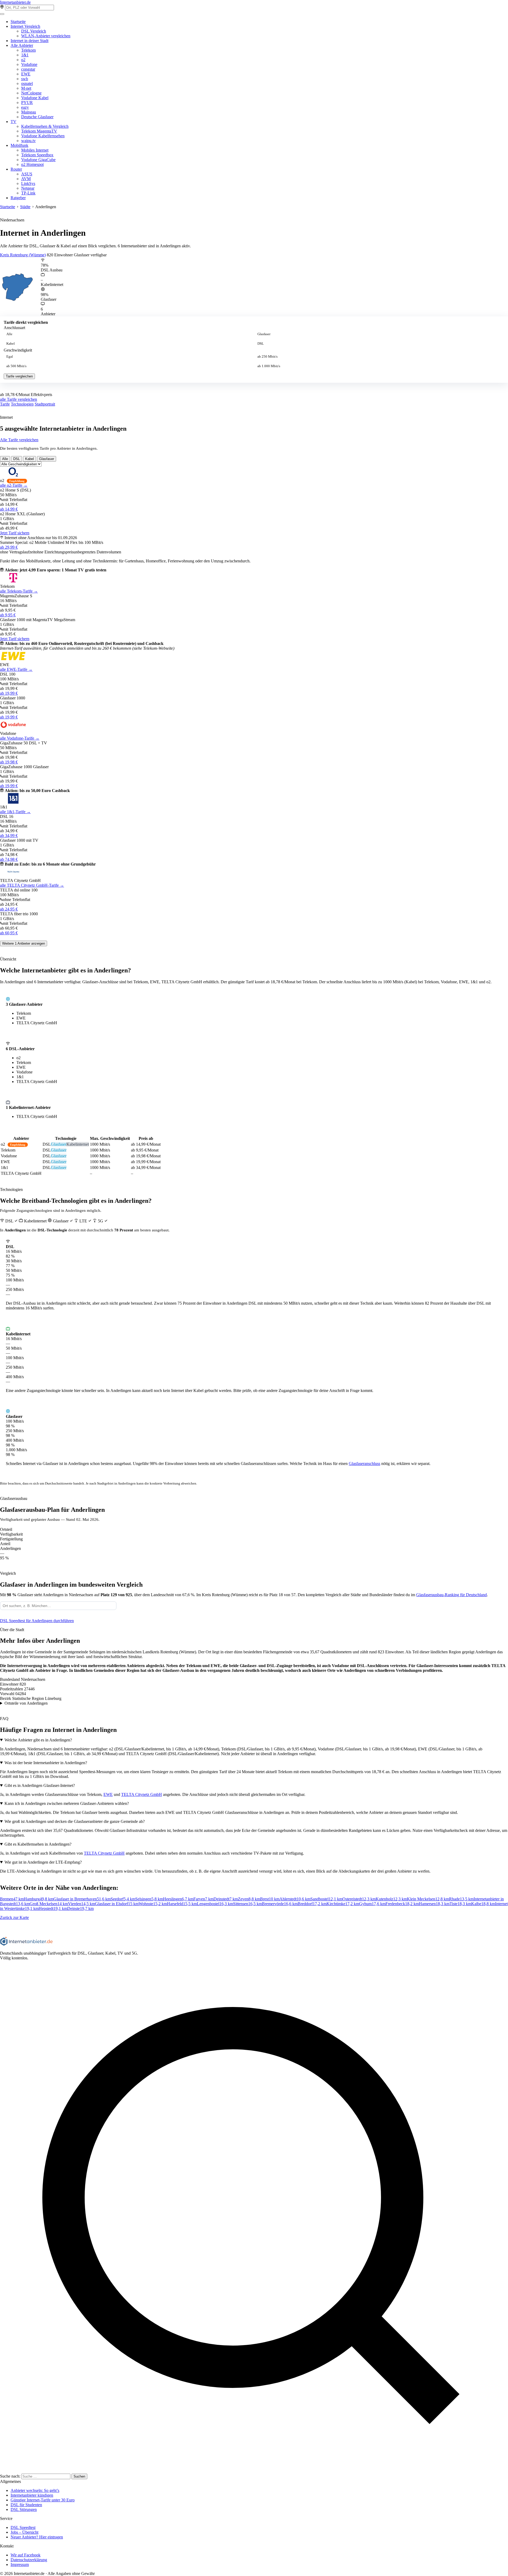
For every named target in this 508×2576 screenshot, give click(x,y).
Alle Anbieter (22, 45)
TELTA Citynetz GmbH (142, 1794)
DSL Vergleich (34, 31)
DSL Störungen (24, 2509)
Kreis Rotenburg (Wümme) (23, 255)
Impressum (20, 2564)
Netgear (28, 188)
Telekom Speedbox (37, 155)
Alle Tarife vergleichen (19, 440)
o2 (23, 60)
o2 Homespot (32, 164)
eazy (25, 107)
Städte (25, 207)
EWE (26, 74)
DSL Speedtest (23, 2527)
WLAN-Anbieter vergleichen (46, 36)
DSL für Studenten (26, 2505)
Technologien (22, 404)
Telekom (28, 50)
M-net (26, 88)
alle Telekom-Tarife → (19, 591)
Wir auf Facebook (26, 2555)
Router (16, 169)
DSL (261, 344)
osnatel (27, 83)
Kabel (11, 344)
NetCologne (31, 93)
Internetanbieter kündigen (32, 2495)
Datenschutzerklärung (29, 2560)
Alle (9, 334)
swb (25, 79)
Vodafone (29, 64)
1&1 (25, 55)
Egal (10, 357)
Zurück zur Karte (14, 1917)
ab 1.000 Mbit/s (269, 366)
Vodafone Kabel (35, 98)
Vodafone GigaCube (38, 160)
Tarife (5, 404)
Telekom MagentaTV (39, 131)
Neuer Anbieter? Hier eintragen (37, 2537)
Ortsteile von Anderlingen (26, 1703)
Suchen (79, 2476)
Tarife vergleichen (19, 376)
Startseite (18, 22)
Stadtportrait (45, 404)
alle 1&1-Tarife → (15, 812)
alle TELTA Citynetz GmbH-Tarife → (32, 885)
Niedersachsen (12, 220)
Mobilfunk (19, 145)
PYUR (27, 103)
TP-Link (28, 193)
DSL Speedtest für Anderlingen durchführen (37, 1621)
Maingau (29, 112)
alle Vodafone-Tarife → (20, 738)
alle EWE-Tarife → (16, 669)
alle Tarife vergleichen (19, 399)
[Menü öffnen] (2, 14)
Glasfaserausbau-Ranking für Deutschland (452, 1595)
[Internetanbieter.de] (26, 1944)
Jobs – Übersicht (24, 2532)
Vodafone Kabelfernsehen (43, 136)
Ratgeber (18, 198)
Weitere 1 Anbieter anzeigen (24, 943)
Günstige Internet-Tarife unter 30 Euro (43, 2500)
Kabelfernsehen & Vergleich (45, 126)
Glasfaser (264, 334)
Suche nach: (10, 2476)
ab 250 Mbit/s (267, 357)
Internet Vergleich (25, 26)
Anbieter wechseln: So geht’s (35, 2490)
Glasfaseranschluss (364, 1464)
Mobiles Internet (35, 150)
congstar (28, 69)
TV (13, 122)
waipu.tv (28, 141)
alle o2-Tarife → (14, 485)
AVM (26, 179)
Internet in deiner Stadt (30, 41)
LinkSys (28, 183)
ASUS (27, 174)
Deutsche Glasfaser (37, 117)
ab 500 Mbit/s (16, 366)
